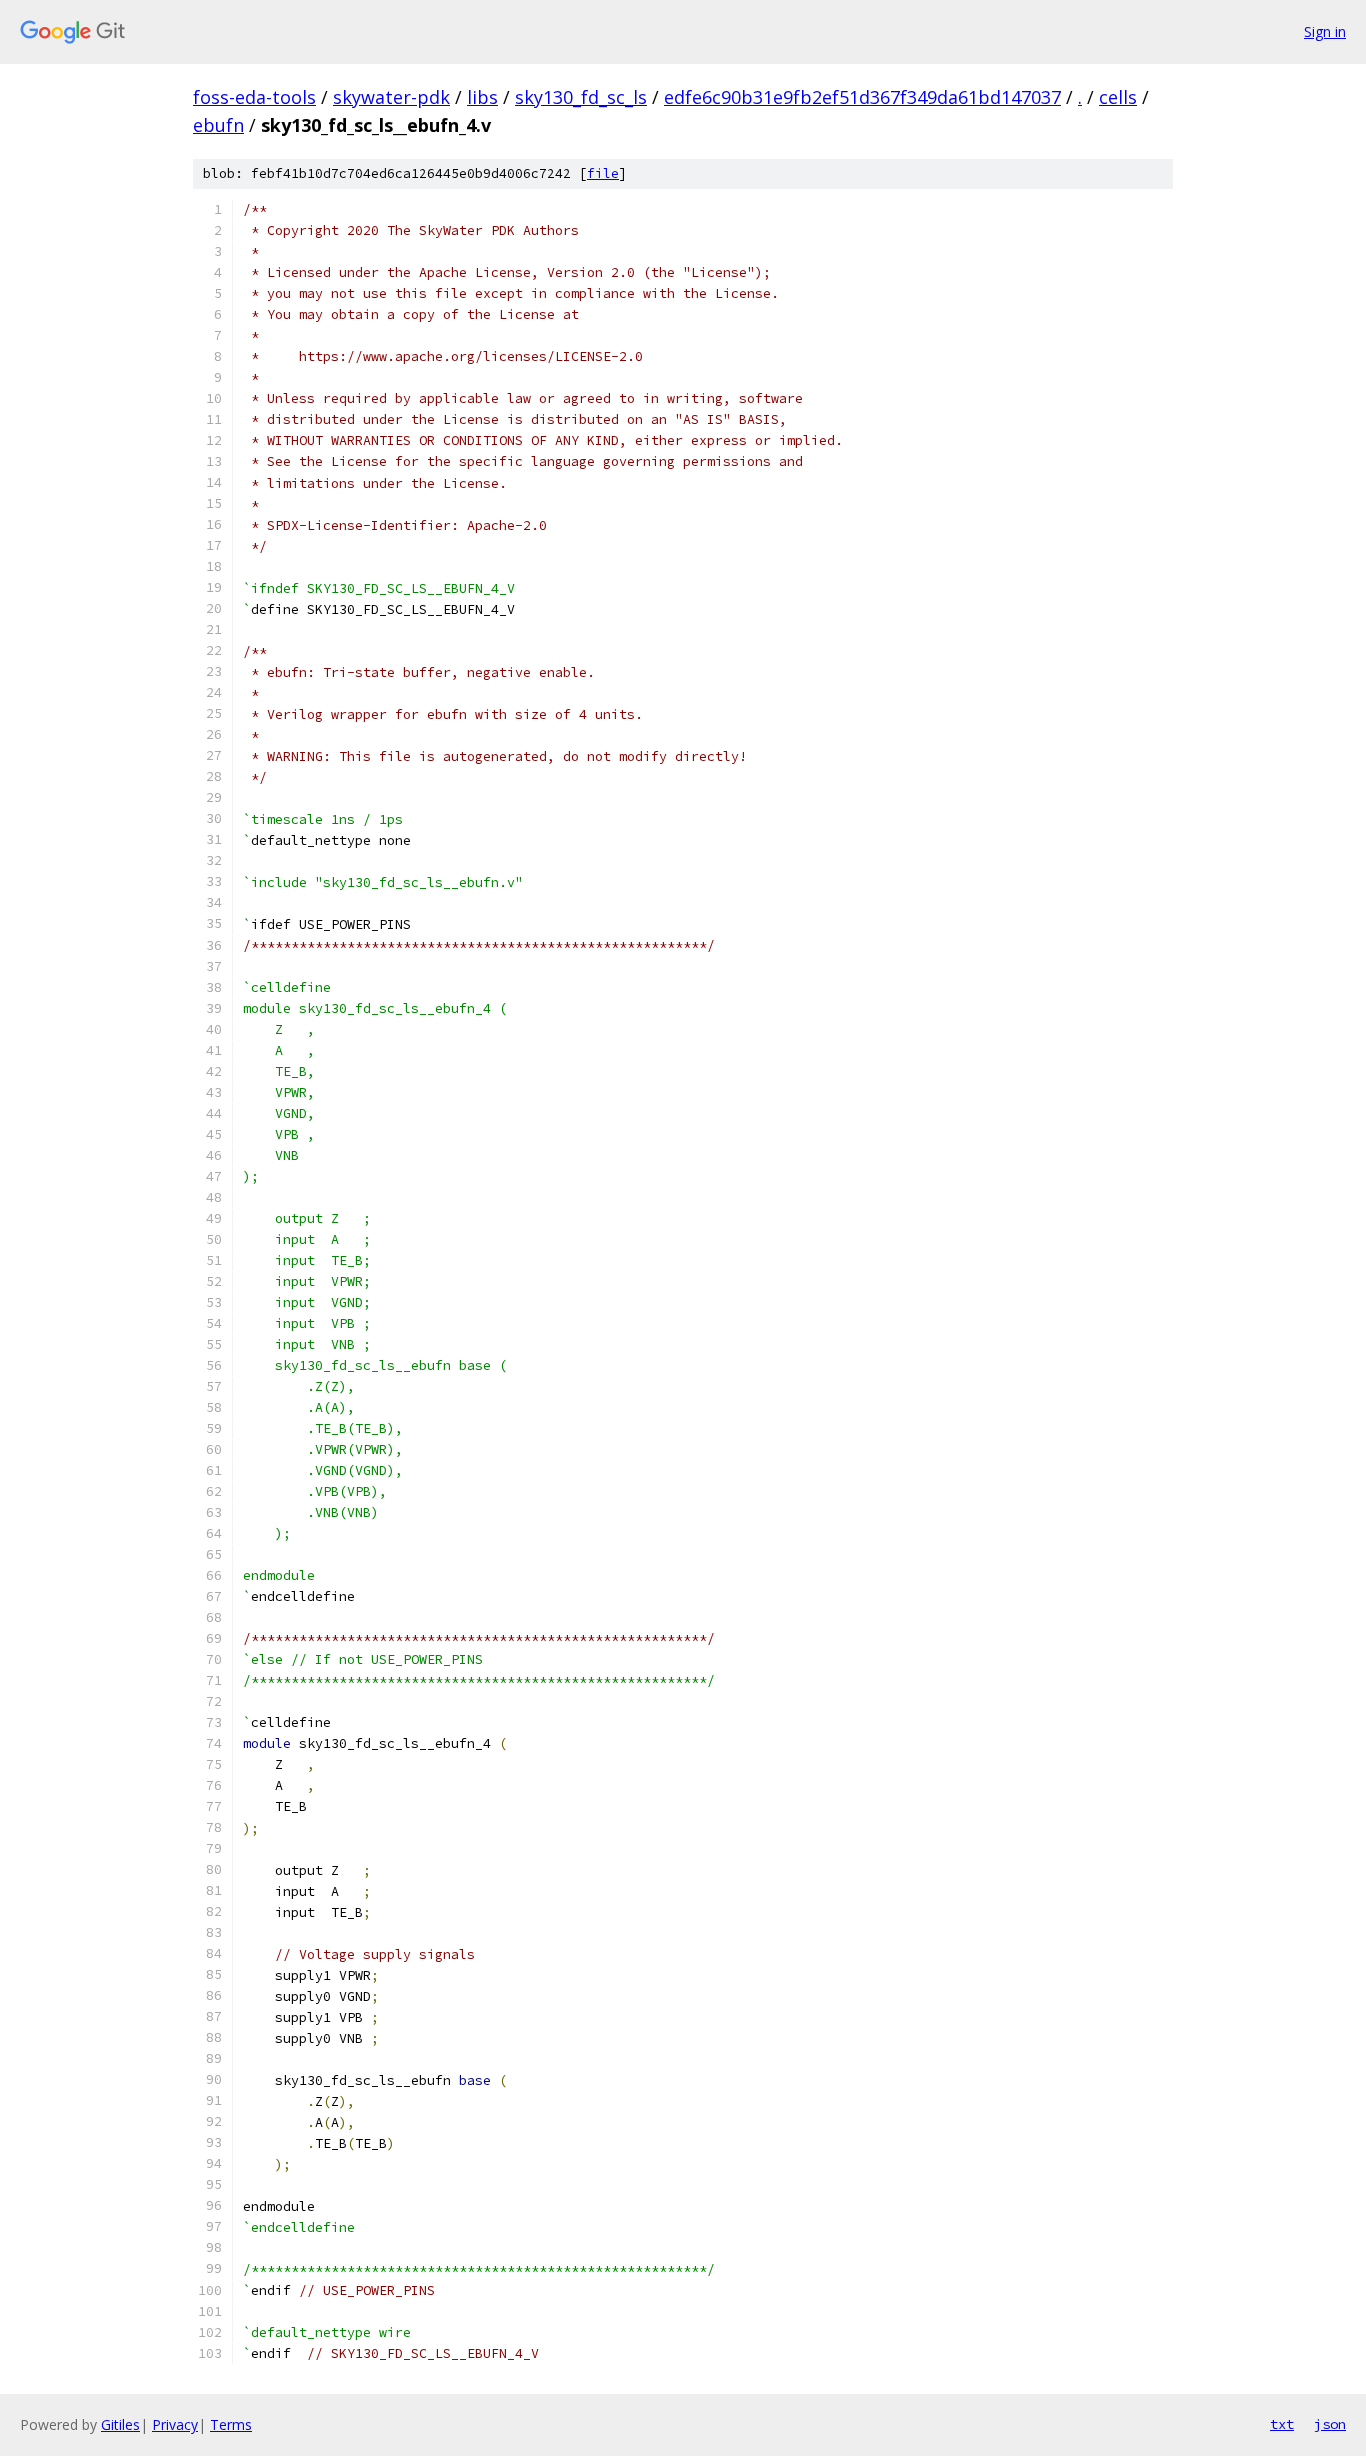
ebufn (218, 125)
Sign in (1325, 31)
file (603, 173)
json (1330, 2424)
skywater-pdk (391, 97)
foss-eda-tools (254, 97)
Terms (231, 2424)
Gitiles (120, 2424)
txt (1282, 2424)
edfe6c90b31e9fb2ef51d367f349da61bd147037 (862, 97)
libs (482, 97)
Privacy (175, 2424)
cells (1118, 97)
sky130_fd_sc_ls (581, 97)
